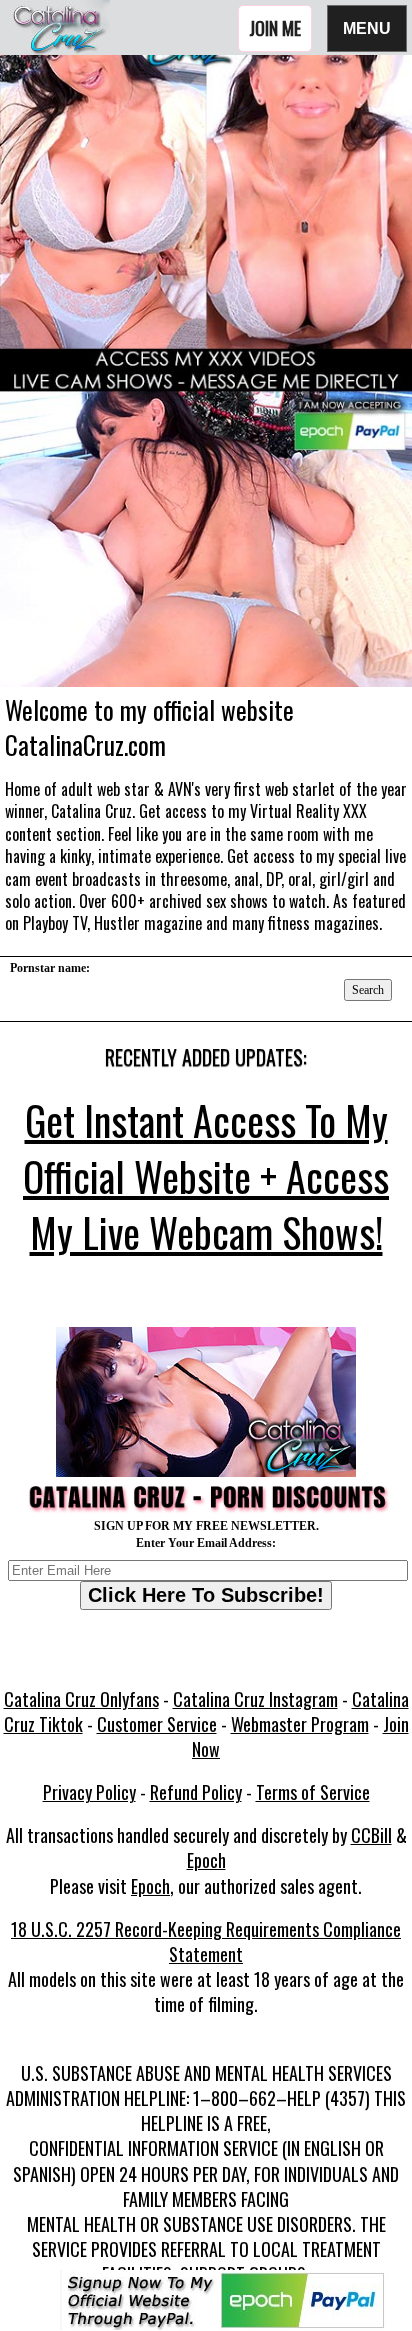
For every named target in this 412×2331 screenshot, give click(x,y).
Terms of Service (313, 1792)
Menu (367, 27)
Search (368, 990)
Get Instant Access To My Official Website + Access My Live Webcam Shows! (206, 1176)
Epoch (206, 1860)
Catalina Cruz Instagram (255, 1699)
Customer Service (157, 1724)
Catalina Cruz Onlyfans (81, 1699)
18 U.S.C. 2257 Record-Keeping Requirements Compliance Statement (206, 1941)
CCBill (371, 1835)
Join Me (275, 28)
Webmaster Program (300, 1724)
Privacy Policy (89, 1792)
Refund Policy (196, 1792)
